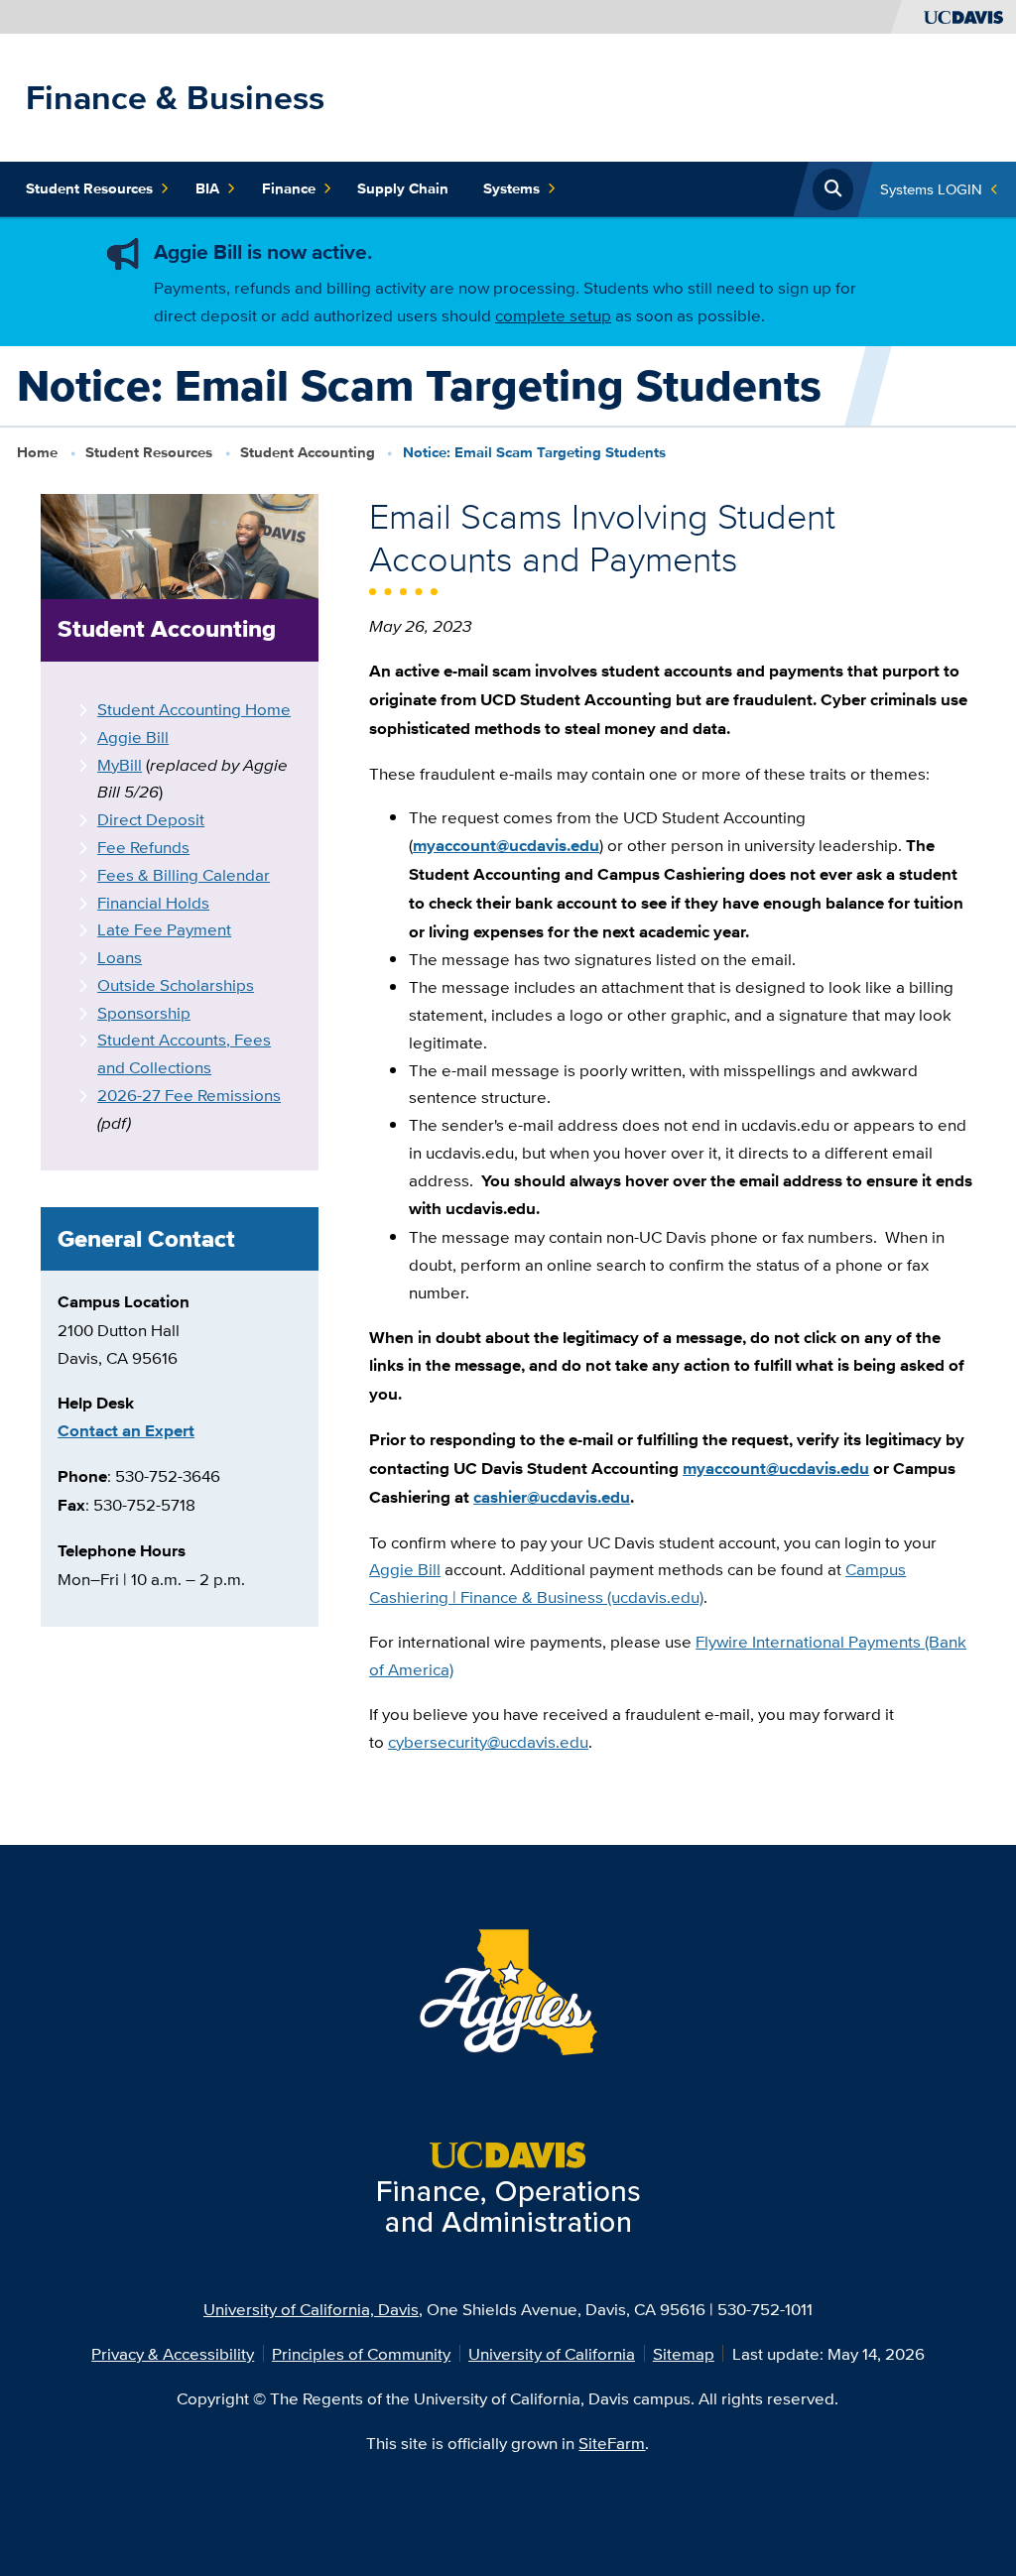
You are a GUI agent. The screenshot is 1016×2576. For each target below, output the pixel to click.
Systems (511, 188)
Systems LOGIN (931, 189)
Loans (120, 957)
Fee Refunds (143, 847)
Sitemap (684, 2353)
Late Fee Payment (164, 929)
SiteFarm (612, 2443)
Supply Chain (403, 188)
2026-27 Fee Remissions (189, 1095)
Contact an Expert (126, 1430)
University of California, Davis (311, 2309)
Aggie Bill (133, 736)
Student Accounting (308, 452)
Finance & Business (175, 97)
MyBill (120, 764)
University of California (552, 2353)
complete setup (553, 315)
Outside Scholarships (176, 984)
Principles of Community (361, 2353)
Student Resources (89, 188)
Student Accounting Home (194, 709)
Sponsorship (144, 1012)
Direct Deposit (151, 819)
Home (37, 452)
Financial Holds (153, 902)
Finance (289, 188)
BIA (207, 188)
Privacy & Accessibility (173, 2353)
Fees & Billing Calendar (184, 874)
